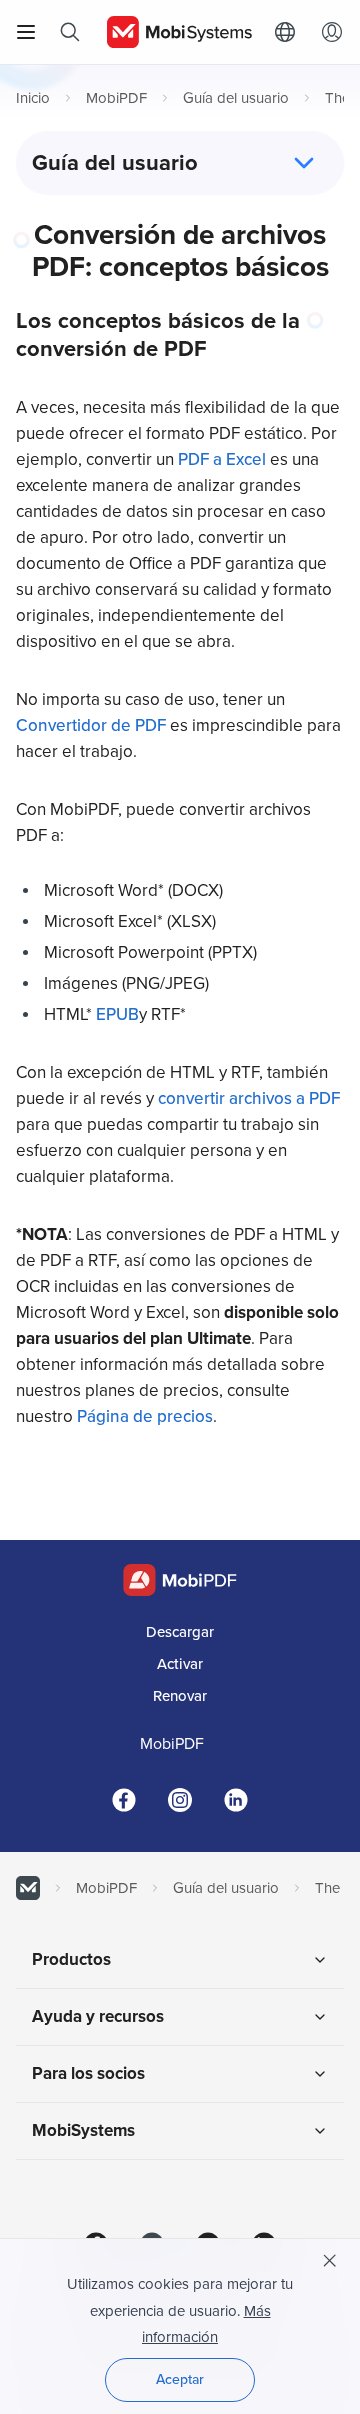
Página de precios (145, 1416)
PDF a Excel (222, 459)
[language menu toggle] (290, 32)
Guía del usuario (236, 98)
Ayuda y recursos (98, 2016)
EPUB (117, 1014)
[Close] (330, 2261)
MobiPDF (116, 98)
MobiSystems (83, 2130)
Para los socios (88, 2073)
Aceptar (180, 2379)
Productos (71, 1959)
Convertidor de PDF (91, 725)
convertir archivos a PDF (249, 1098)
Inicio (33, 98)
